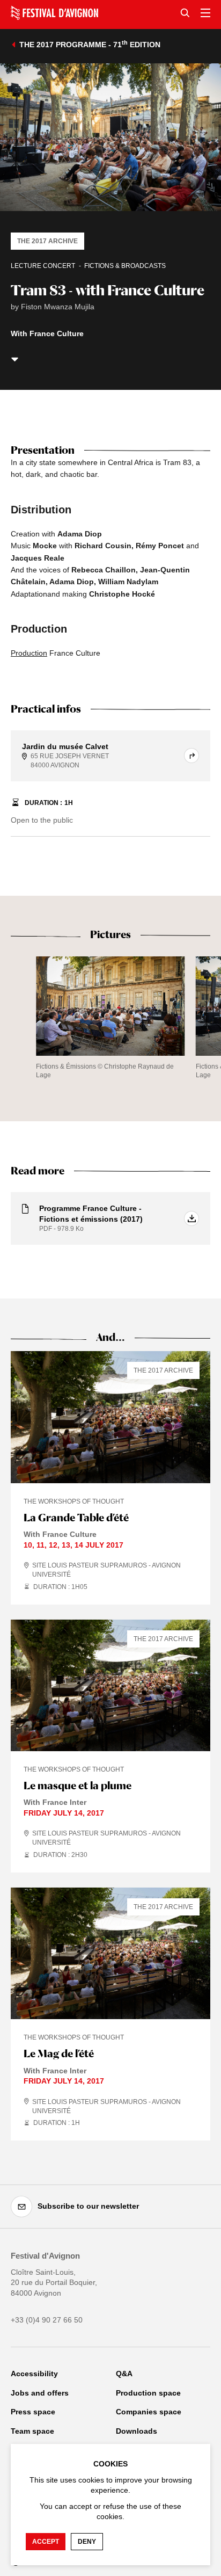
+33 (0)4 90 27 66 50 (47, 2320)
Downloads (137, 2431)
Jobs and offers (40, 2393)
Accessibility (34, 2374)
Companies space (149, 2412)
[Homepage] (54, 13)
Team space (32, 2431)
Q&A (124, 2374)
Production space (148, 2393)
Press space (33, 2412)
